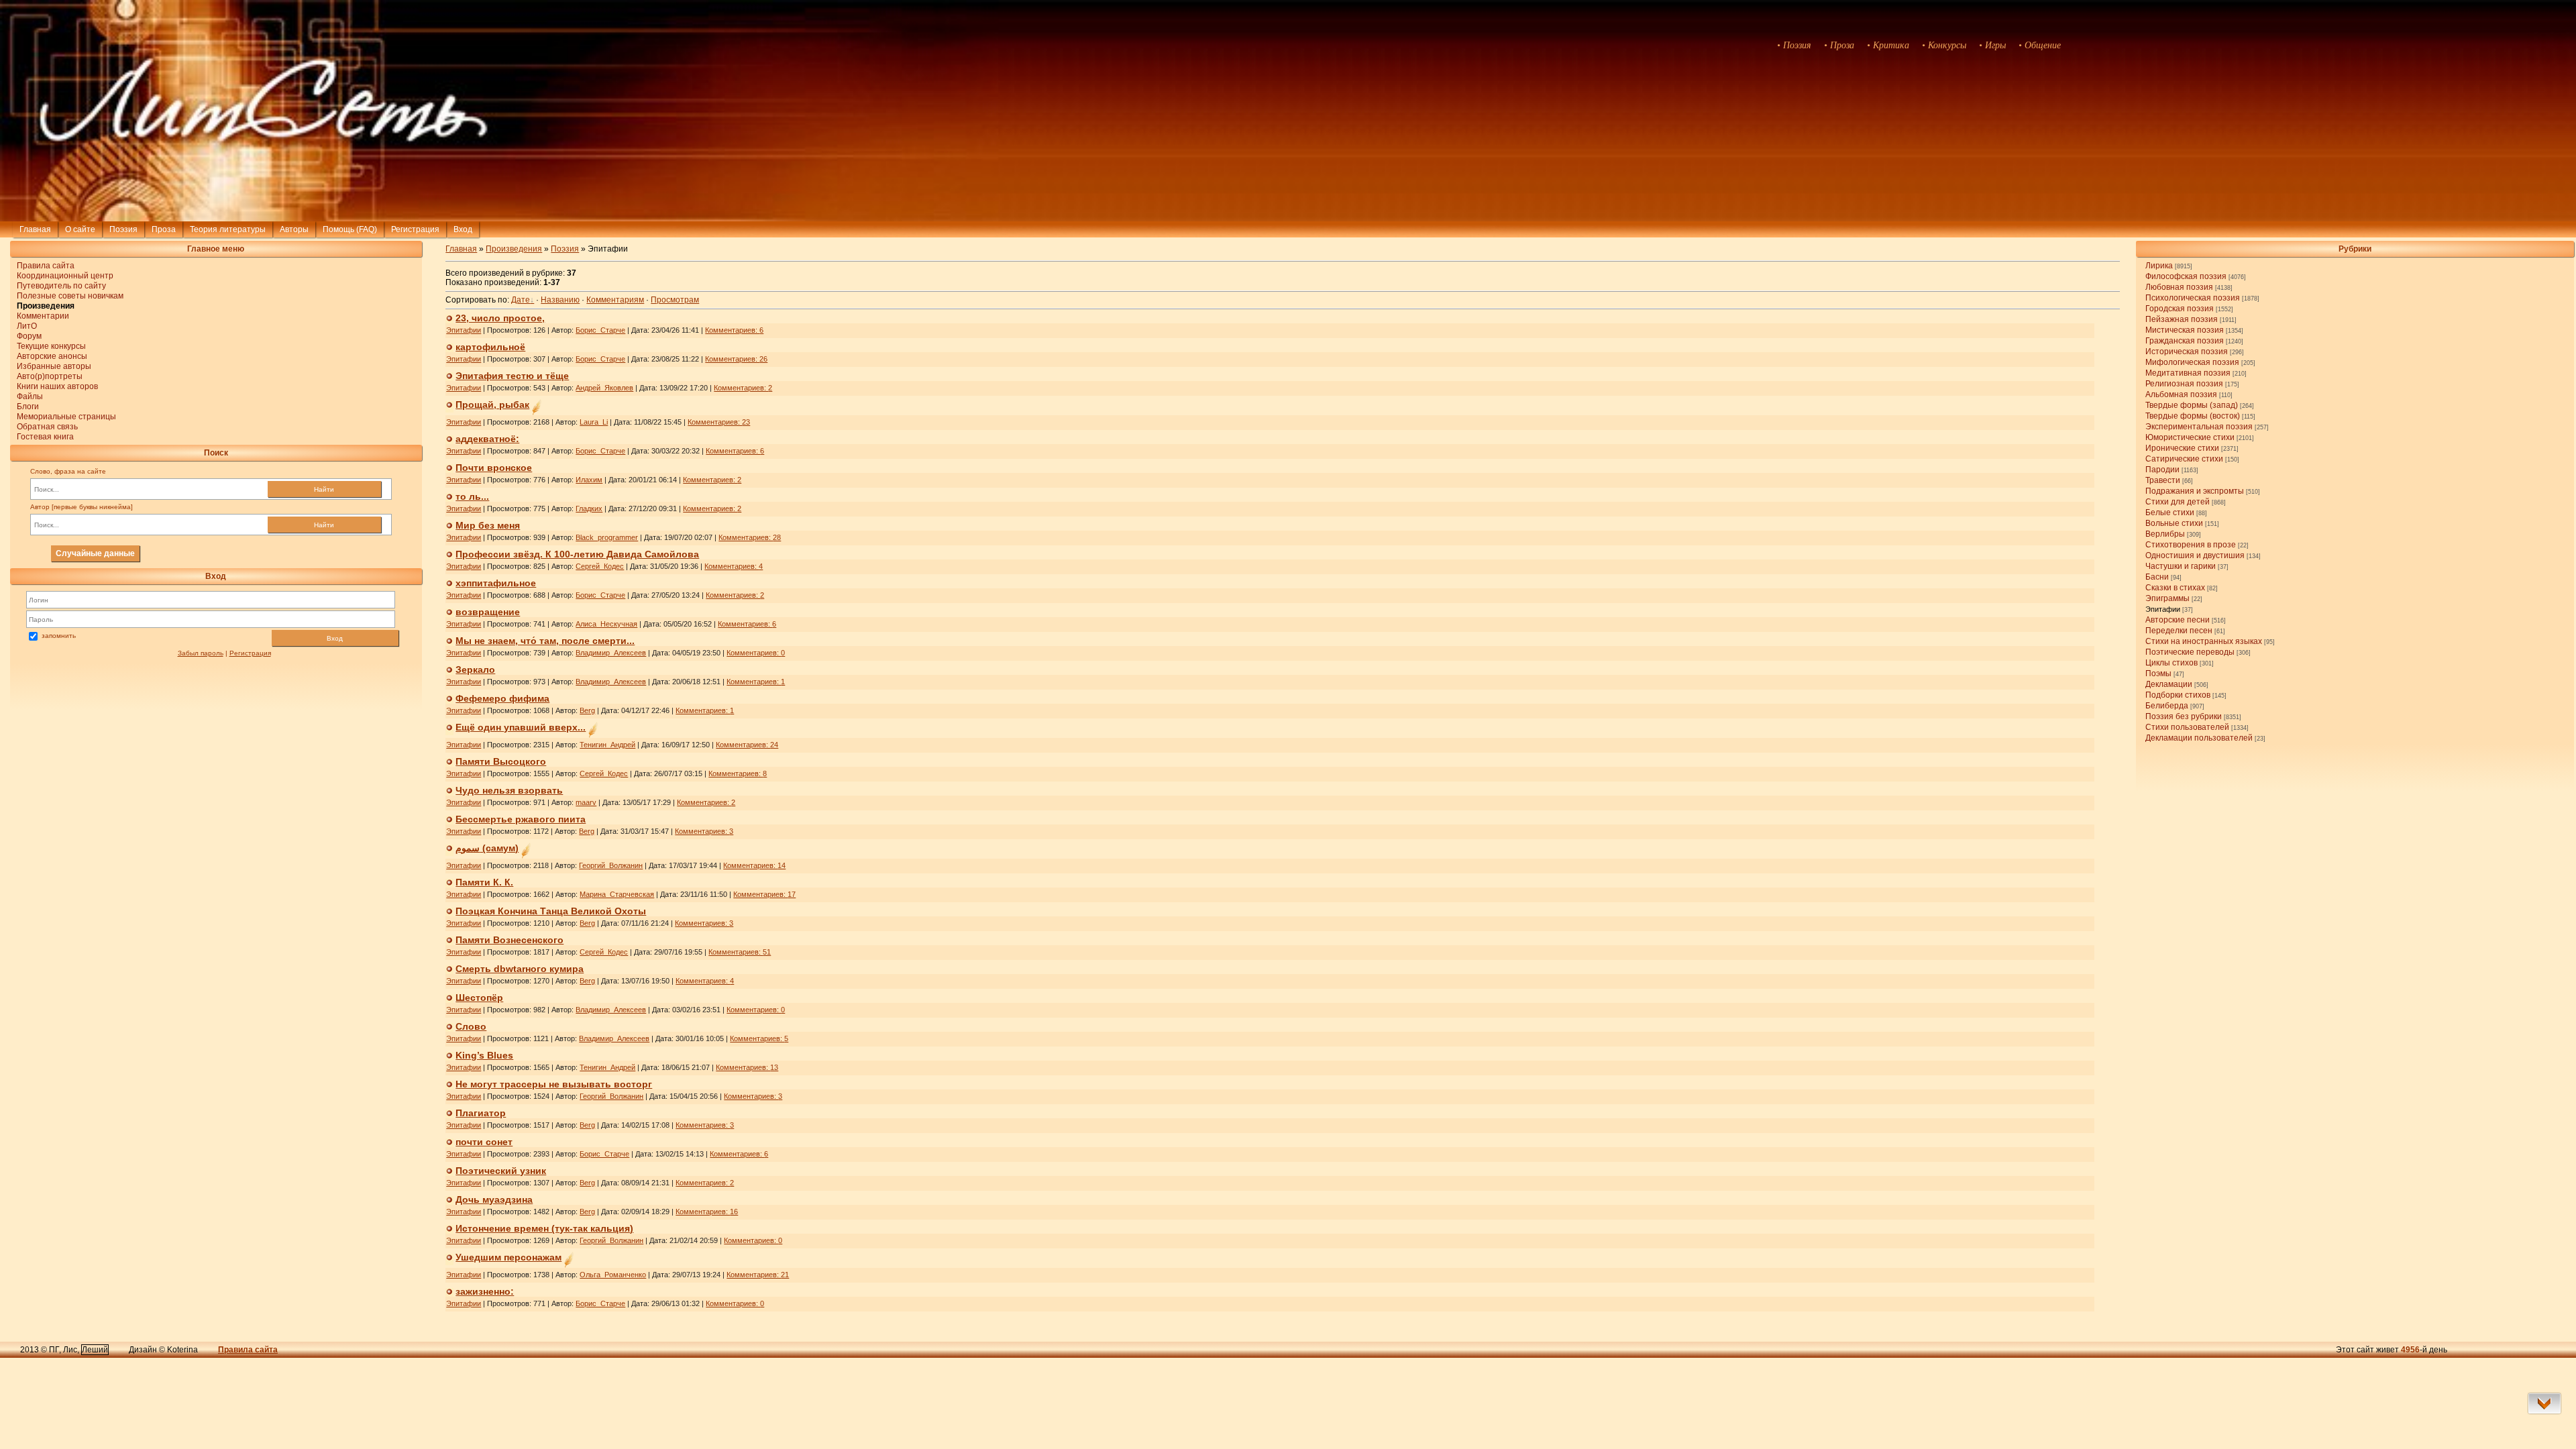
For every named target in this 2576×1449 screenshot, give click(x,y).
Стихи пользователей (2187, 727)
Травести (2163, 480)
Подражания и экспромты (2195, 491)
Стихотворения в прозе (2191, 545)
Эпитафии (2163, 609)
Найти (324, 489)
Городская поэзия (2180, 309)
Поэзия (123, 229)
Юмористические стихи (2190, 437)
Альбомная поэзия (2181, 394)
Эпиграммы (2167, 598)
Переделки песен (2179, 631)
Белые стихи (2170, 513)
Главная (35, 229)
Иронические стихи (2182, 448)
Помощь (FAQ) (350, 229)
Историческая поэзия (2187, 352)
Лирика (2159, 266)
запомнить (59, 636)
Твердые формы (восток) (2193, 416)
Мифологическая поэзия (2192, 362)
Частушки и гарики (2181, 566)
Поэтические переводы (2190, 652)
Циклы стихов (2171, 663)
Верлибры (2165, 534)
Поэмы (2158, 674)
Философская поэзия (2186, 276)
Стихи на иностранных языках (2204, 641)
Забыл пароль (201, 653)
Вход (335, 638)
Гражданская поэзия (2185, 341)
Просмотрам (675, 300)
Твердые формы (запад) (2192, 405)
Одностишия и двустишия (2195, 555)
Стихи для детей (2178, 502)
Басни (2157, 577)
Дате (521, 300)
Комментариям (615, 300)
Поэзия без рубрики (2184, 716)
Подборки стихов (2178, 695)
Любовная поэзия (2179, 287)
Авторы (294, 229)
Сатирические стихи (2184, 459)
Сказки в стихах (2175, 588)
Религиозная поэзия (2184, 384)
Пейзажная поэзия (2182, 319)
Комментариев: (734, 330)
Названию (560, 300)
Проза (164, 229)
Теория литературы (228, 229)
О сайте (80, 229)
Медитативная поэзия (2188, 373)
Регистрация (415, 229)
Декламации (2169, 684)
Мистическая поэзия (2185, 330)
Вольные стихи (2174, 523)
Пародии (2162, 470)
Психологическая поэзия (2193, 298)
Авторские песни (2178, 620)
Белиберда (2167, 706)
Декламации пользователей (2199, 738)
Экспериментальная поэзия (2199, 427)
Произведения (514, 249)
